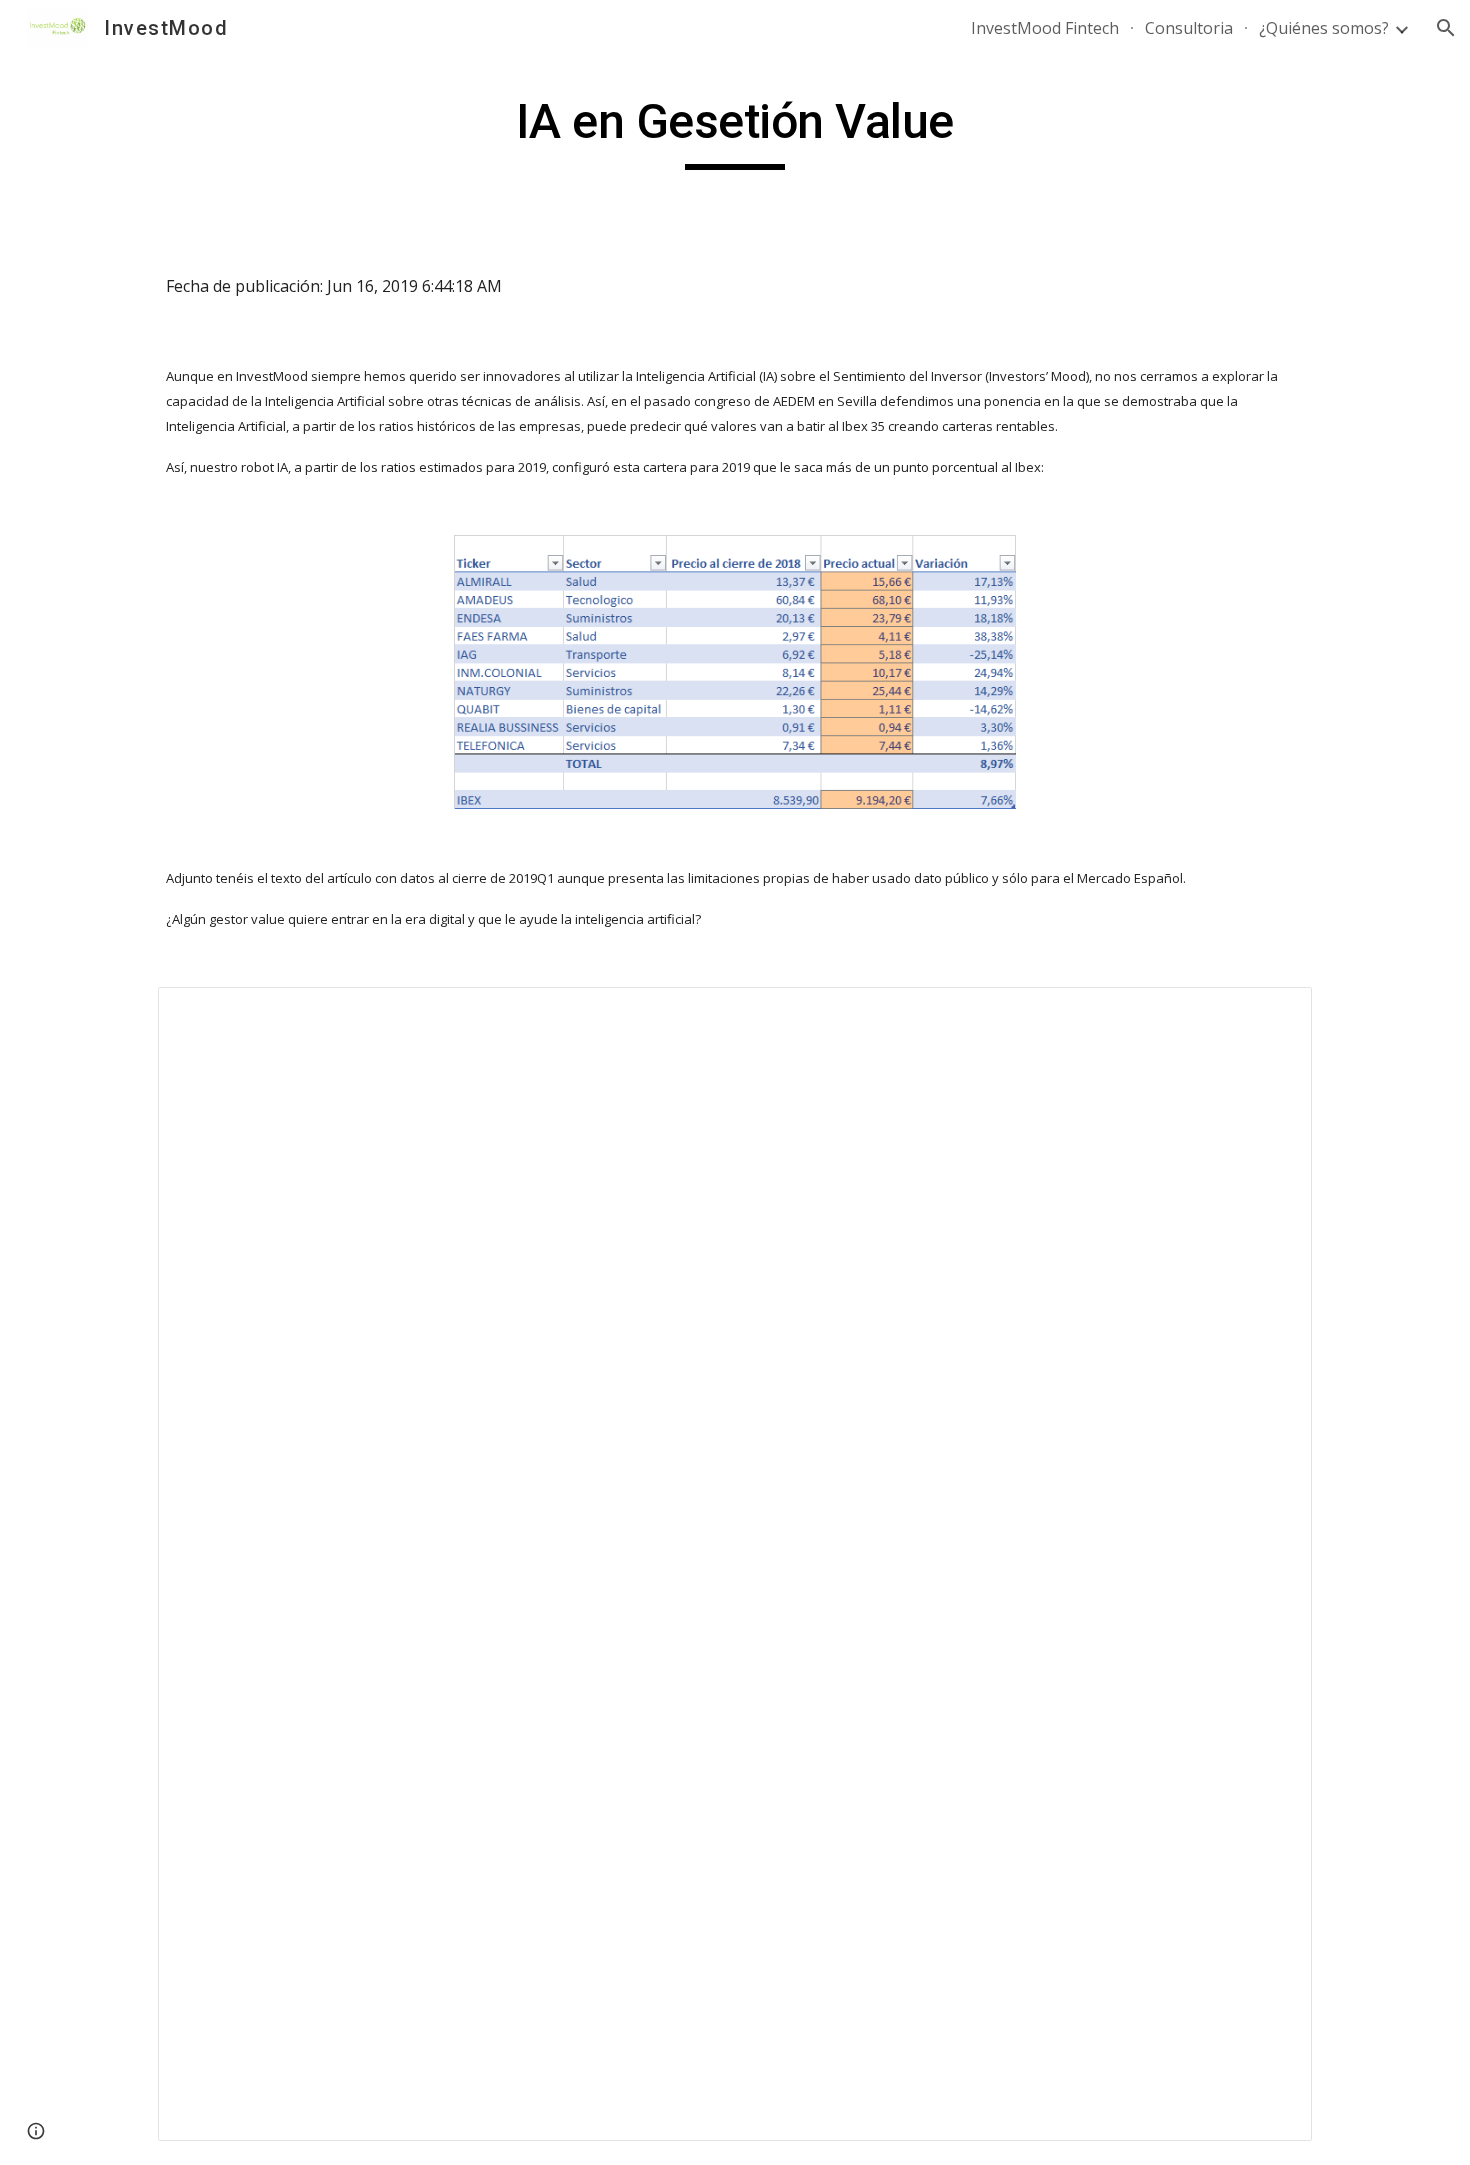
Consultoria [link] (1189, 28)
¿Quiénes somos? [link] (1324, 28)
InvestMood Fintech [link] (1045, 28)
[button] (1446, 28)
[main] (735, 131)
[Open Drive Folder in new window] (1274, 1013)
